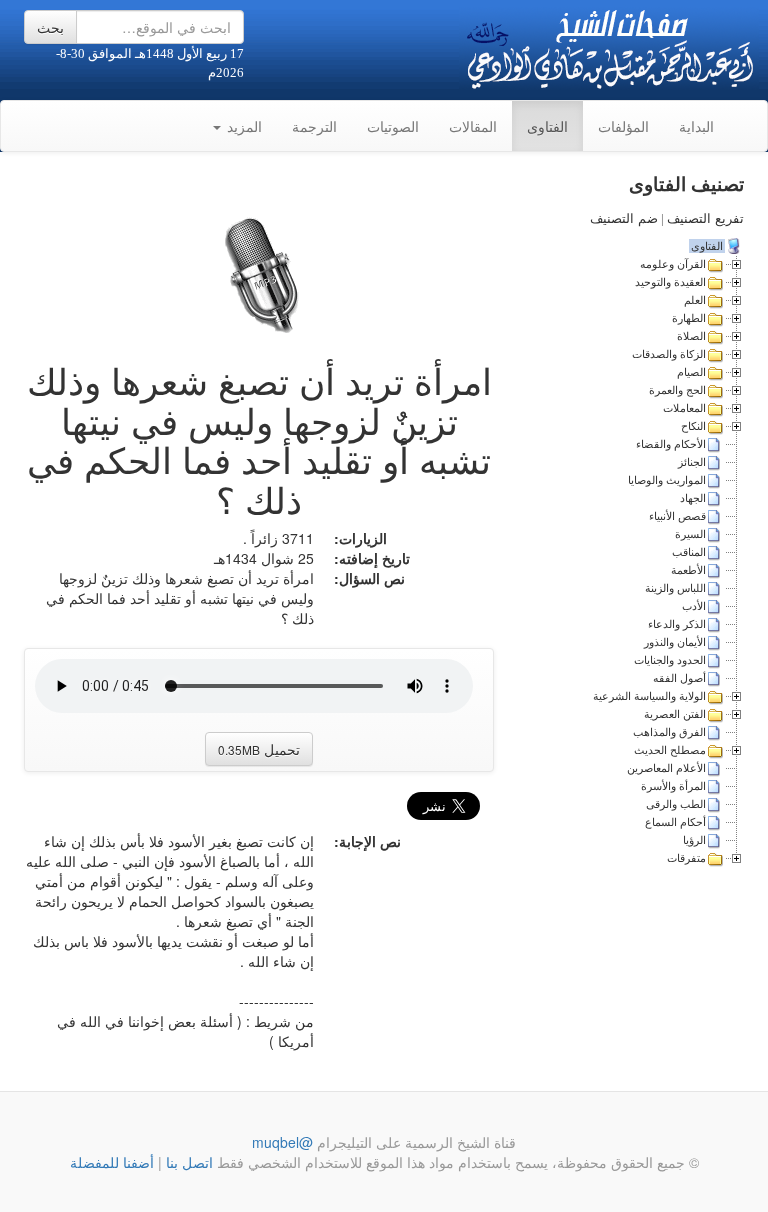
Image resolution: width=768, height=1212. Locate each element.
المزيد (242, 126)
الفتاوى (547, 126)
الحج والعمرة (677, 390)
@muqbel (282, 1142)
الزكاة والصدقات (669, 354)
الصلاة (691, 336)
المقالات (473, 126)
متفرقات (686, 858)
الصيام (691, 372)
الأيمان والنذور (675, 642)
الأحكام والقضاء (671, 444)
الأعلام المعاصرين (666, 768)
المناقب (689, 552)
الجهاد (693, 498)
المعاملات (684, 408)
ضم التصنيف (624, 218)
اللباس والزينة (675, 588)
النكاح (693, 426)
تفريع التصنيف (705, 218)
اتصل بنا (187, 1162)
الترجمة (314, 126)
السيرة (690, 534)
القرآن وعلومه (673, 264)
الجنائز (692, 462)
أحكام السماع (675, 822)
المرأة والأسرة (673, 786)
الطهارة (689, 318)
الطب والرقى (676, 804)
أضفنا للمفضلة (112, 1162)
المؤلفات (623, 126)
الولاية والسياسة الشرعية (649, 696)
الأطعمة (688, 570)
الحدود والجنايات (670, 660)
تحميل (259, 749)
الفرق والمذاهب (669, 732)
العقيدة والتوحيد (670, 282)
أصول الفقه (679, 678)
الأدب (694, 606)
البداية (696, 126)
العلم (695, 300)
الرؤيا (694, 840)
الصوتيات (393, 126)
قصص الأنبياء (677, 516)
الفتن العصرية (675, 714)
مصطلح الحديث (670, 750)
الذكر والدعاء (677, 624)
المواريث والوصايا (667, 480)
